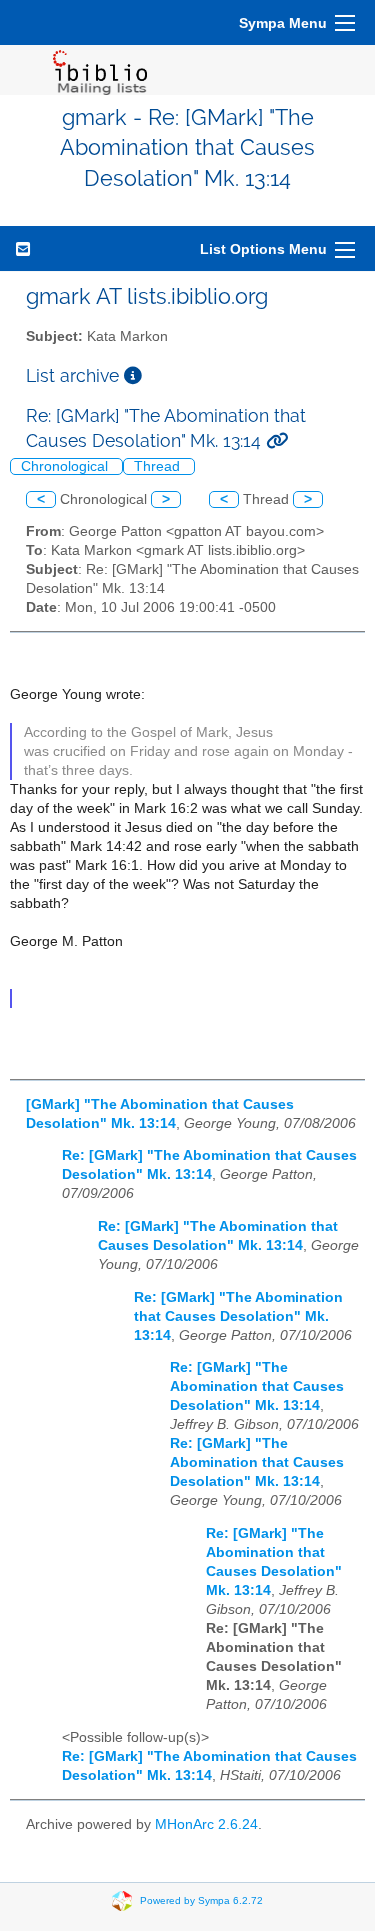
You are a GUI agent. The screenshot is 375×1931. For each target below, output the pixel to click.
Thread (159, 466)
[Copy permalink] (277, 440)
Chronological (66, 466)
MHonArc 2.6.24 (206, 1824)
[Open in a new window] (133, 375)
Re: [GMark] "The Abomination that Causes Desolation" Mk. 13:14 (238, 1316)
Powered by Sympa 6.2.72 (201, 1899)
